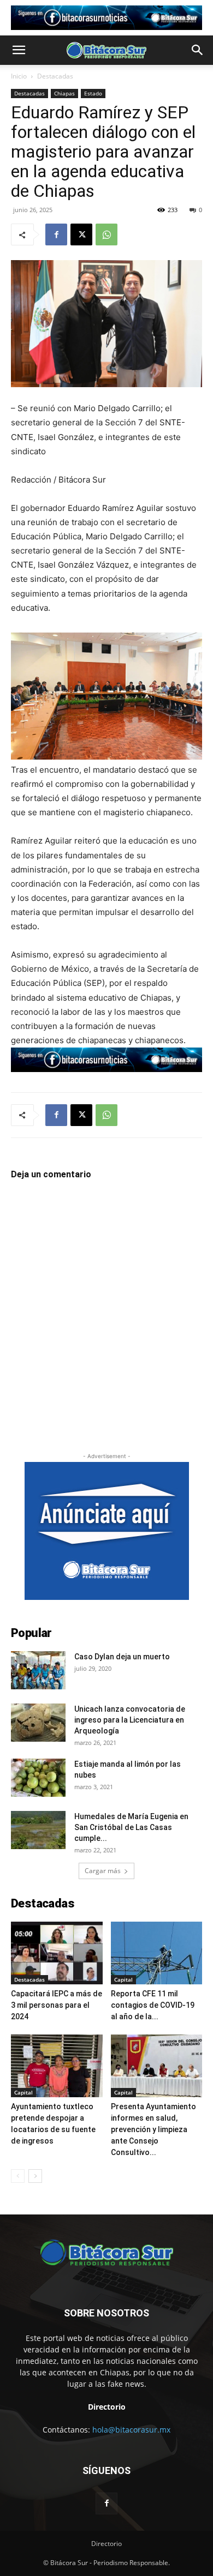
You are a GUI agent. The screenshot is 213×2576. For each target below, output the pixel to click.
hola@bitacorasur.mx (131, 2430)
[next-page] (35, 2176)
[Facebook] (56, 234)
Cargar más (103, 1871)
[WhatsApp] (106, 234)
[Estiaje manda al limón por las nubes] (38, 1778)
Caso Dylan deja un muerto (122, 1657)
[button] (19, 50)
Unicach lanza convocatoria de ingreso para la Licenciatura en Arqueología (130, 1720)
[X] (81, 234)
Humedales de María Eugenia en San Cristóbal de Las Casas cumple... (131, 1827)
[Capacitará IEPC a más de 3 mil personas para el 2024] (57, 1953)
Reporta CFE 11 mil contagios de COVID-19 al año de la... (153, 2005)
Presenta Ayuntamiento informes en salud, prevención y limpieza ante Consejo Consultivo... (153, 2129)
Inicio (19, 76)
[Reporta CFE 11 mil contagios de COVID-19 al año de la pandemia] (157, 1953)
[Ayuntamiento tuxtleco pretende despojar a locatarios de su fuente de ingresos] (57, 2066)
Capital (123, 1979)
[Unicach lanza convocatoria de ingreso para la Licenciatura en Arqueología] (38, 1723)
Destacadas (55, 76)
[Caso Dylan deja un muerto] (38, 1670)
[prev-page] (18, 2176)
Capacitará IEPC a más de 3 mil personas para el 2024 (57, 2005)
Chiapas (64, 93)
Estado (93, 93)
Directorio (106, 2544)
